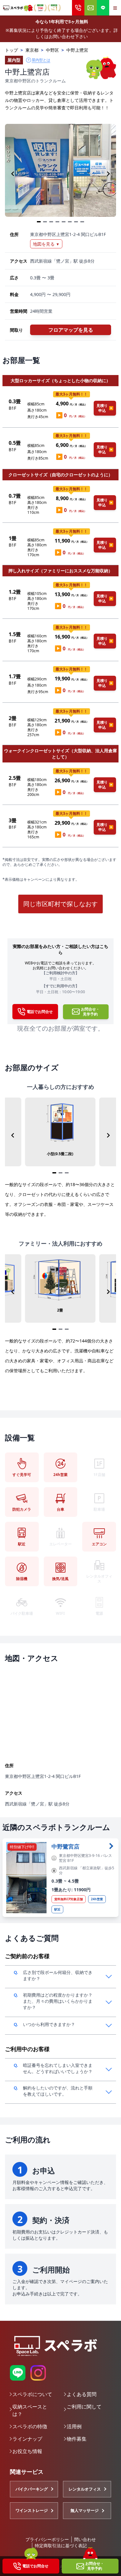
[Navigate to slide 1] (39, 222)
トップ (11, 50)
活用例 (74, 2426)
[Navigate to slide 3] (51, 222)
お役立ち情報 (27, 2451)
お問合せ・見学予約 (95, 2566)
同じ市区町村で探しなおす (60, 904)
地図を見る (46, 244)
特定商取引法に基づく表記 (61, 2545)
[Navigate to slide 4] (57, 222)
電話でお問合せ (35, 2566)
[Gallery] (60, 174)
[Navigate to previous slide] (13, 174)
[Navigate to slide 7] (76, 222)
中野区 (52, 50)
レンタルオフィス (85, 2489)
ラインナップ (27, 2439)
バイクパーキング (32, 2489)
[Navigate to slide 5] (64, 222)
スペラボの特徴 (30, 2426)
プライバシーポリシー (47, 2539)
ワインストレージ (32, 2510)
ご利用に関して (84, 2407)
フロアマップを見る (71, 330)
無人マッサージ (85, 2510)
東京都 (32, 50)
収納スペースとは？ (30, 2410)
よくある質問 (82, 2394)
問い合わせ (85, 2539)
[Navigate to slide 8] (82, 222)
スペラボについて (32, 2394)
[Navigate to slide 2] (45, 222)
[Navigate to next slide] (108, 174)
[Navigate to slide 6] (70, 222)
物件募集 (77, 2439)
